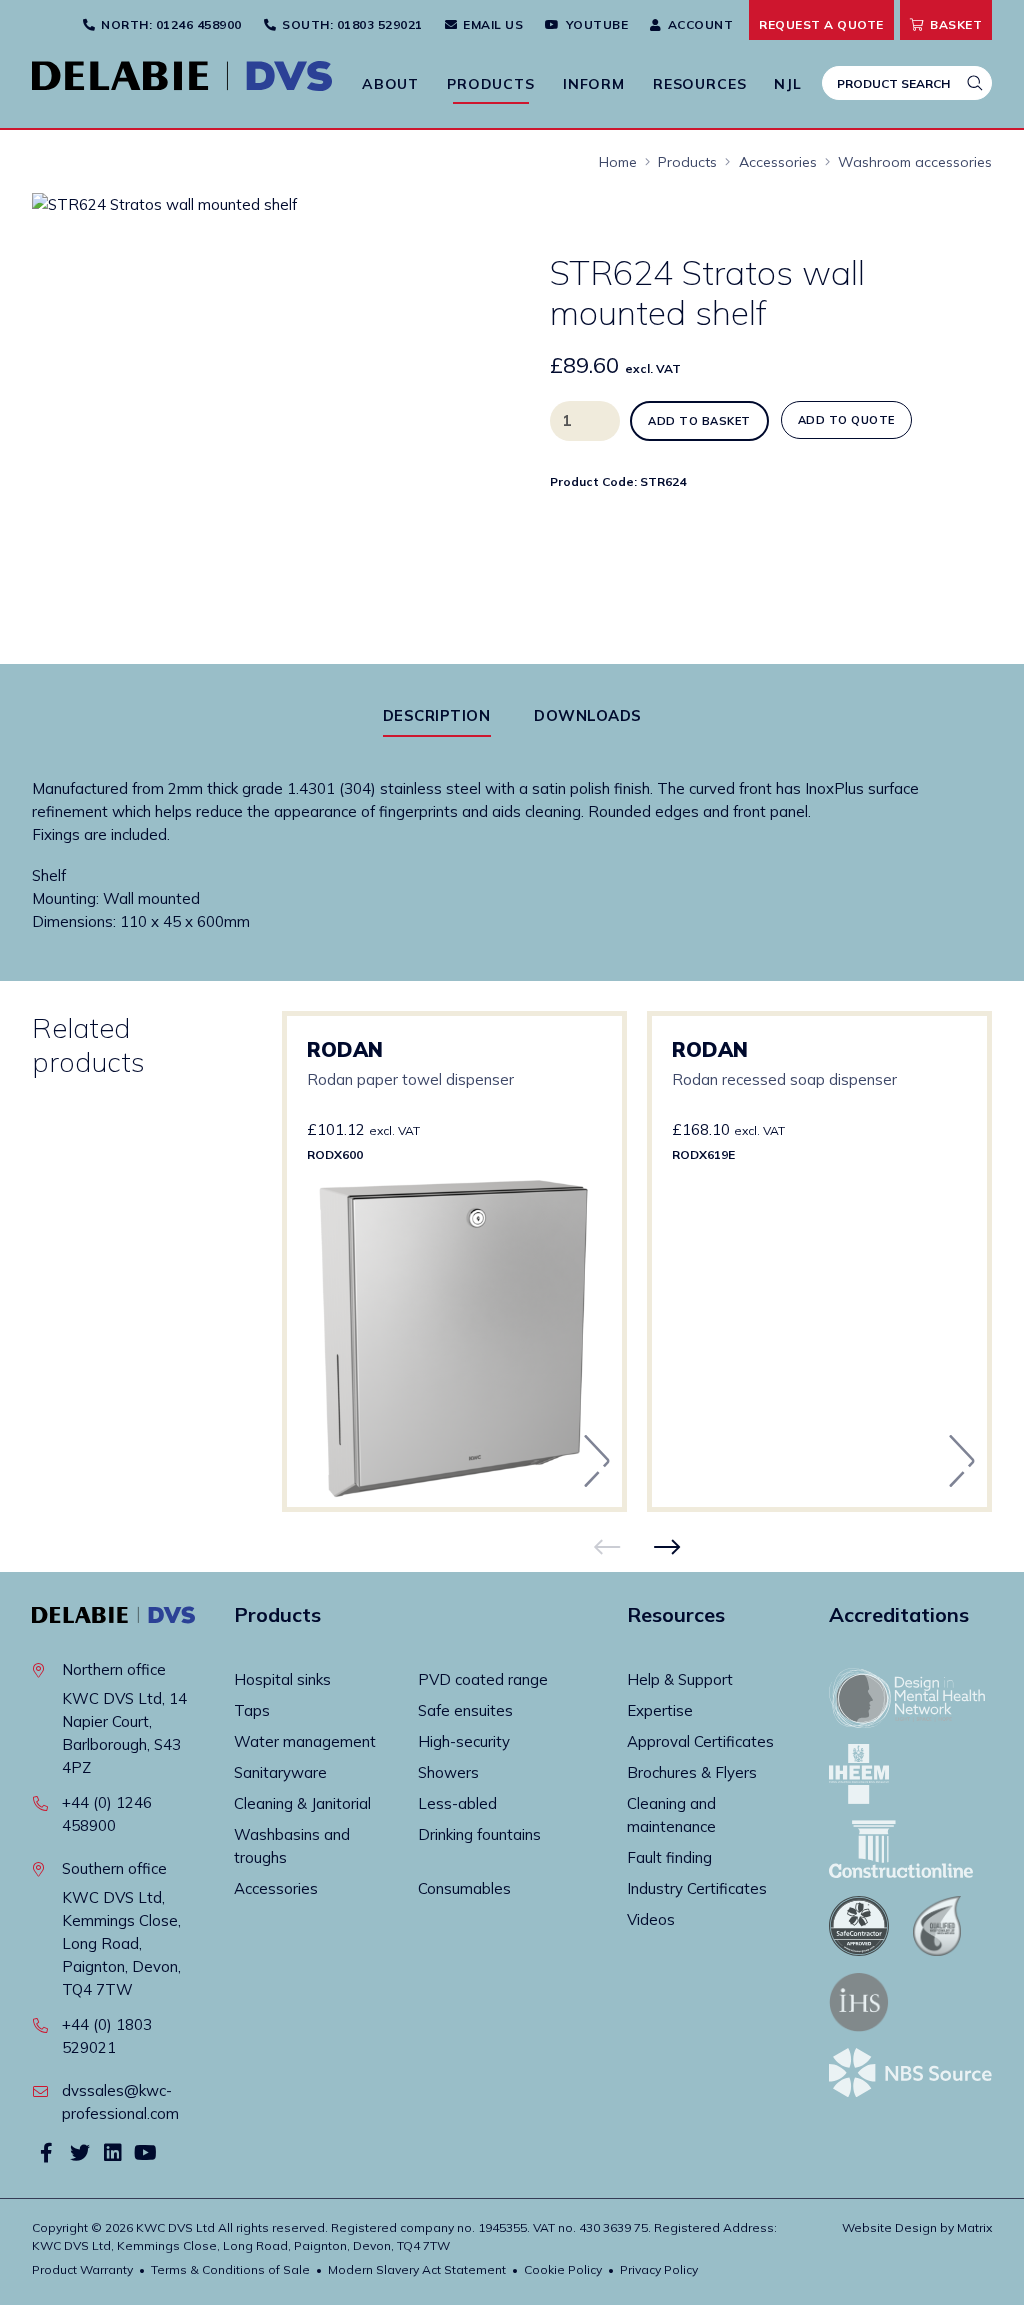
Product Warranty (82, 2269)
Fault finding (669, 1857)
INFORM (594, 84)
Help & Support (680, 1679)
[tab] (437, 715)
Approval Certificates (700, 1741)
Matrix (974, 2227)
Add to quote (846, 420)
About (390, 84)
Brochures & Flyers (692, 1772)
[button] (441, 226)
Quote (821, 24)
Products (491, 84)
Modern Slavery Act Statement (417, 2269)
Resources (700, 84)
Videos (651, 1919)
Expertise (660, 1710)
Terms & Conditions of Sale (230, 2269)
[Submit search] (975, 83)
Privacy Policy (659, 2269)
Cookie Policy (563, 2269)
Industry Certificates (697, 1888)
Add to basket (699, 421)
